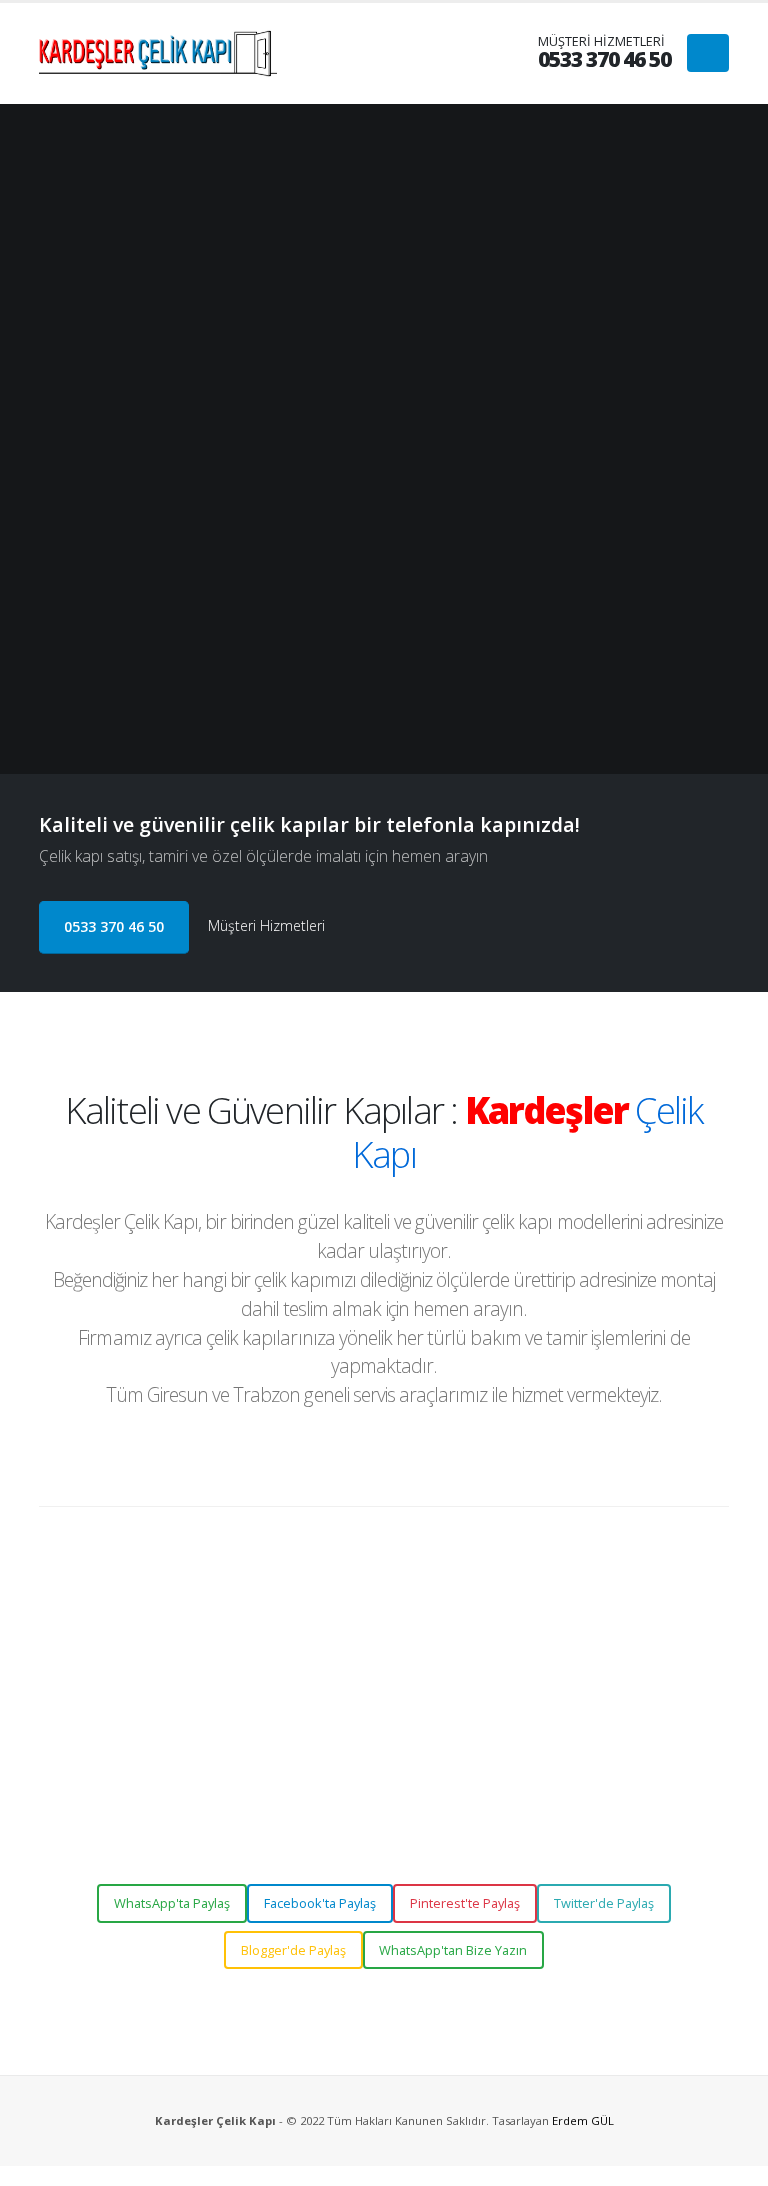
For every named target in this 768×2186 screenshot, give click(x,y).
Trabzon (650, 1712)
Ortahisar (600, 1742)
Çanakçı (459, 1681)
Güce (379, 1712)
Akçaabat (342, 1742)
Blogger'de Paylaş (293, 1950)
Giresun (337, 1681)
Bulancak (397, 1681)
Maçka (541, 1742)
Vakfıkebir (390, 1772)
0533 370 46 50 (114, 926)
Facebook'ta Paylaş (320, 1903)
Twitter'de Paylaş (604, 1903)
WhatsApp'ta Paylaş (172, 1903)
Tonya (332, 1772)
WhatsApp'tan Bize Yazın (453, 1950)
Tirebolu (525, 1712)
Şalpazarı (666, 1742)
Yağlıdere (586, 1712)
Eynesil (685, 1681)
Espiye (635, 1681)
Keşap (424, 1712)
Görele (334, 1712)
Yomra (450, 1772)
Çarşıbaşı (482, 1742)
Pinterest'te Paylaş (465, 1903)
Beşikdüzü (413, 1742)
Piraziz (471, 1712)
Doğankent (571, 1681)
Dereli (510, 1681)
